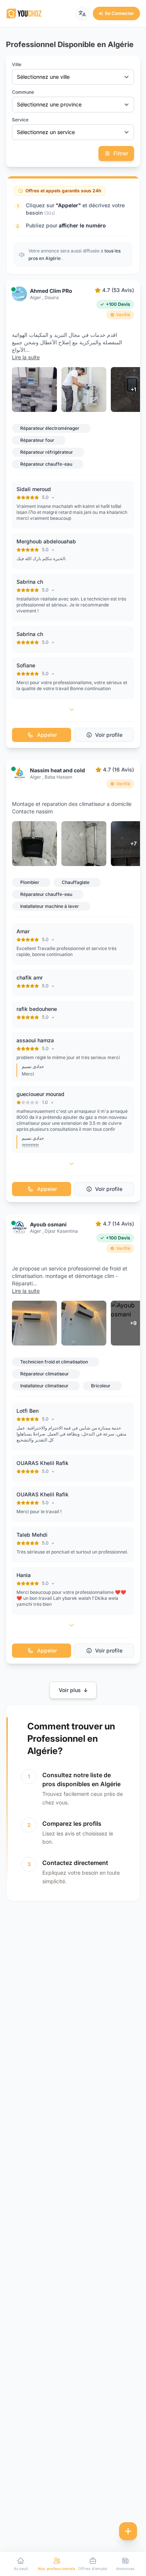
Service (20, 120)
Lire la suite (26, 357)
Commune (23, 92)
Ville (17, 64)
